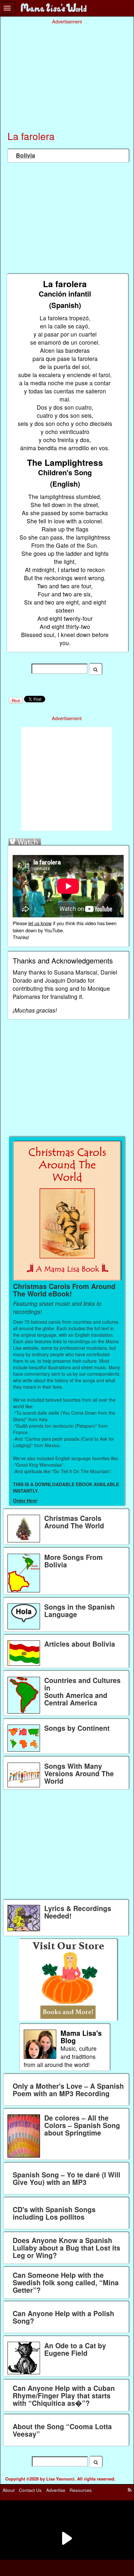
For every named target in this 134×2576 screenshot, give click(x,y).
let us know (40, 923)
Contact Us (30, 2490)
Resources (81, 2490)
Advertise (56, 2490)
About (9, 2490)
